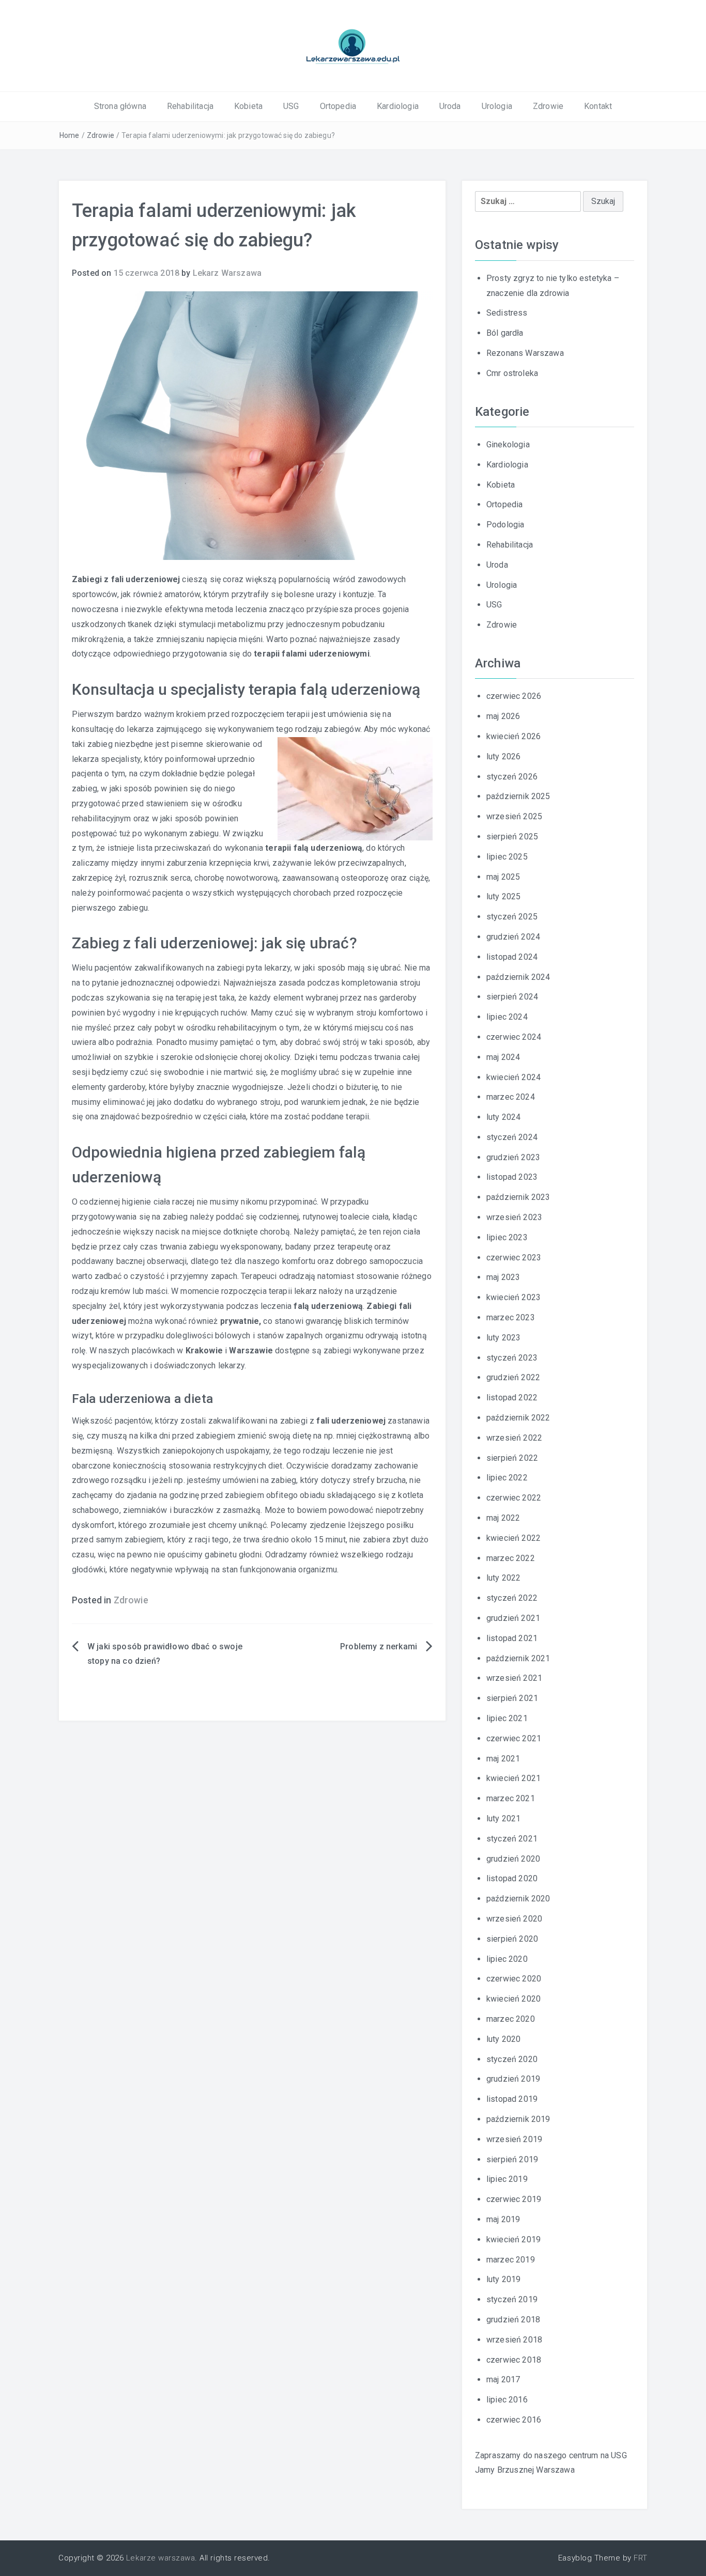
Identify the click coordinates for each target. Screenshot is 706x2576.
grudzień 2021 (513, 1618)
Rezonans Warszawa (525, 353)
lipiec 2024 (507, 1017)
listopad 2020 (512, 1878)
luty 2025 (503, 896)
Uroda (450, 106)
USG (291, 106)
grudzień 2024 (513, 937)
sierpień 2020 (512, 1939)
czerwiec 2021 (514, 1738)
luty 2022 (503, 1578)
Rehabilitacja (190, 106)
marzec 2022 (511, 1558)
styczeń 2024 (512, 1137)
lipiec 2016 (507, 2400)
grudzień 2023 (513, 1157)
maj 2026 (503, 716)
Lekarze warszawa (160, 2558)
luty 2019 (503, 2279)
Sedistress (507, 313)
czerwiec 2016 (514, 2420)
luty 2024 (503, 1117)
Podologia (505, 525)
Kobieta (248, 106)
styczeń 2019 (512, 2299)
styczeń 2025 (512, 917)
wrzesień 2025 (514, 816)
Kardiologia (398, 106)
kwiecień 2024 (513, 1077)
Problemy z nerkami (379, 1646)
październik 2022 (518, 1418)
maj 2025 (503, 877)
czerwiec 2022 (514, 1498)
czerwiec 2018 (514, 2360)
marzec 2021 (511, 1798)
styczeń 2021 (512, 1839)
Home (70, 135)
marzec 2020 (511, 2019)
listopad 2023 (512, 1177)
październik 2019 (518, 2119)
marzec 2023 (511, 1317)
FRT (641, 2558)
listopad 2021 (512, 1638)
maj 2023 (503, 1277)
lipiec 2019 (507, 2179)
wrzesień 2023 (514, 1217)
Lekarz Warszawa (227, 273)
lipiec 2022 (507, 1478)
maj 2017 (503, 2379)
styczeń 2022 (512, 1598)
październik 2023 (518, 1197)
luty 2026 (503, 756)
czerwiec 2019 (514, 2199)
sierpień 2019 (512, 2159)
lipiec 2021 (507, 1718)
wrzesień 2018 (514, 2340)
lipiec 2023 (507, 1237)
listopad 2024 (512, 957)
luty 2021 (503, 1818)
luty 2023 (503, 1338)
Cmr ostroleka (512, 373)
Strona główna (120, 106)
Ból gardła (505, 333)
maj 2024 (503, 1057)
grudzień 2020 (513, 1859)
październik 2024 (518, 977)
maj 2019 (503, 2219)
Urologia (497, 106)
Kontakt (598, 106)
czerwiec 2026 (514, 696)
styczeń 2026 (512, 777)
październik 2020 (518, 1899)
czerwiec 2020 (514, 1979)
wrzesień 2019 (514, 2139)
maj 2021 (503, 1759)
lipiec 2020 (507, 1959)
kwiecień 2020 (513, 1999)
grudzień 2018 (513, 2320)
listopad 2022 (512, 1398)
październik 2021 (518, 1658)
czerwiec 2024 (514, 1037)
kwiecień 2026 (513, 736)
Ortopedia (338, 106)
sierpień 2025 (512, 837)
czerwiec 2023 (514, 1258)
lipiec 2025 (507, 857)
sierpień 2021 (512, 1698)
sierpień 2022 (512, 1458)
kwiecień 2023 (513, 1297)
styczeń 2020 (512, 2059)
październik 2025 (518, 796)
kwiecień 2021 (513, 1778)
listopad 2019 (512, 2099)
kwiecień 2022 (513, 1538)
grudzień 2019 (513, 2079)
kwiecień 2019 (513, 2239)
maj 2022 (503, 1518)
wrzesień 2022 (514, 1438)
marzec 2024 (511, 1097)
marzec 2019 (511, 2260)
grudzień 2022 (513, 1377)
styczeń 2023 (512, 1358)
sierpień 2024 (512, 997)
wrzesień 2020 (514, 1919)
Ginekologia (508, 444)
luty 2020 (503, 2039)
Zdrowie (548, 106)
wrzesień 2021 (514, 1678)
